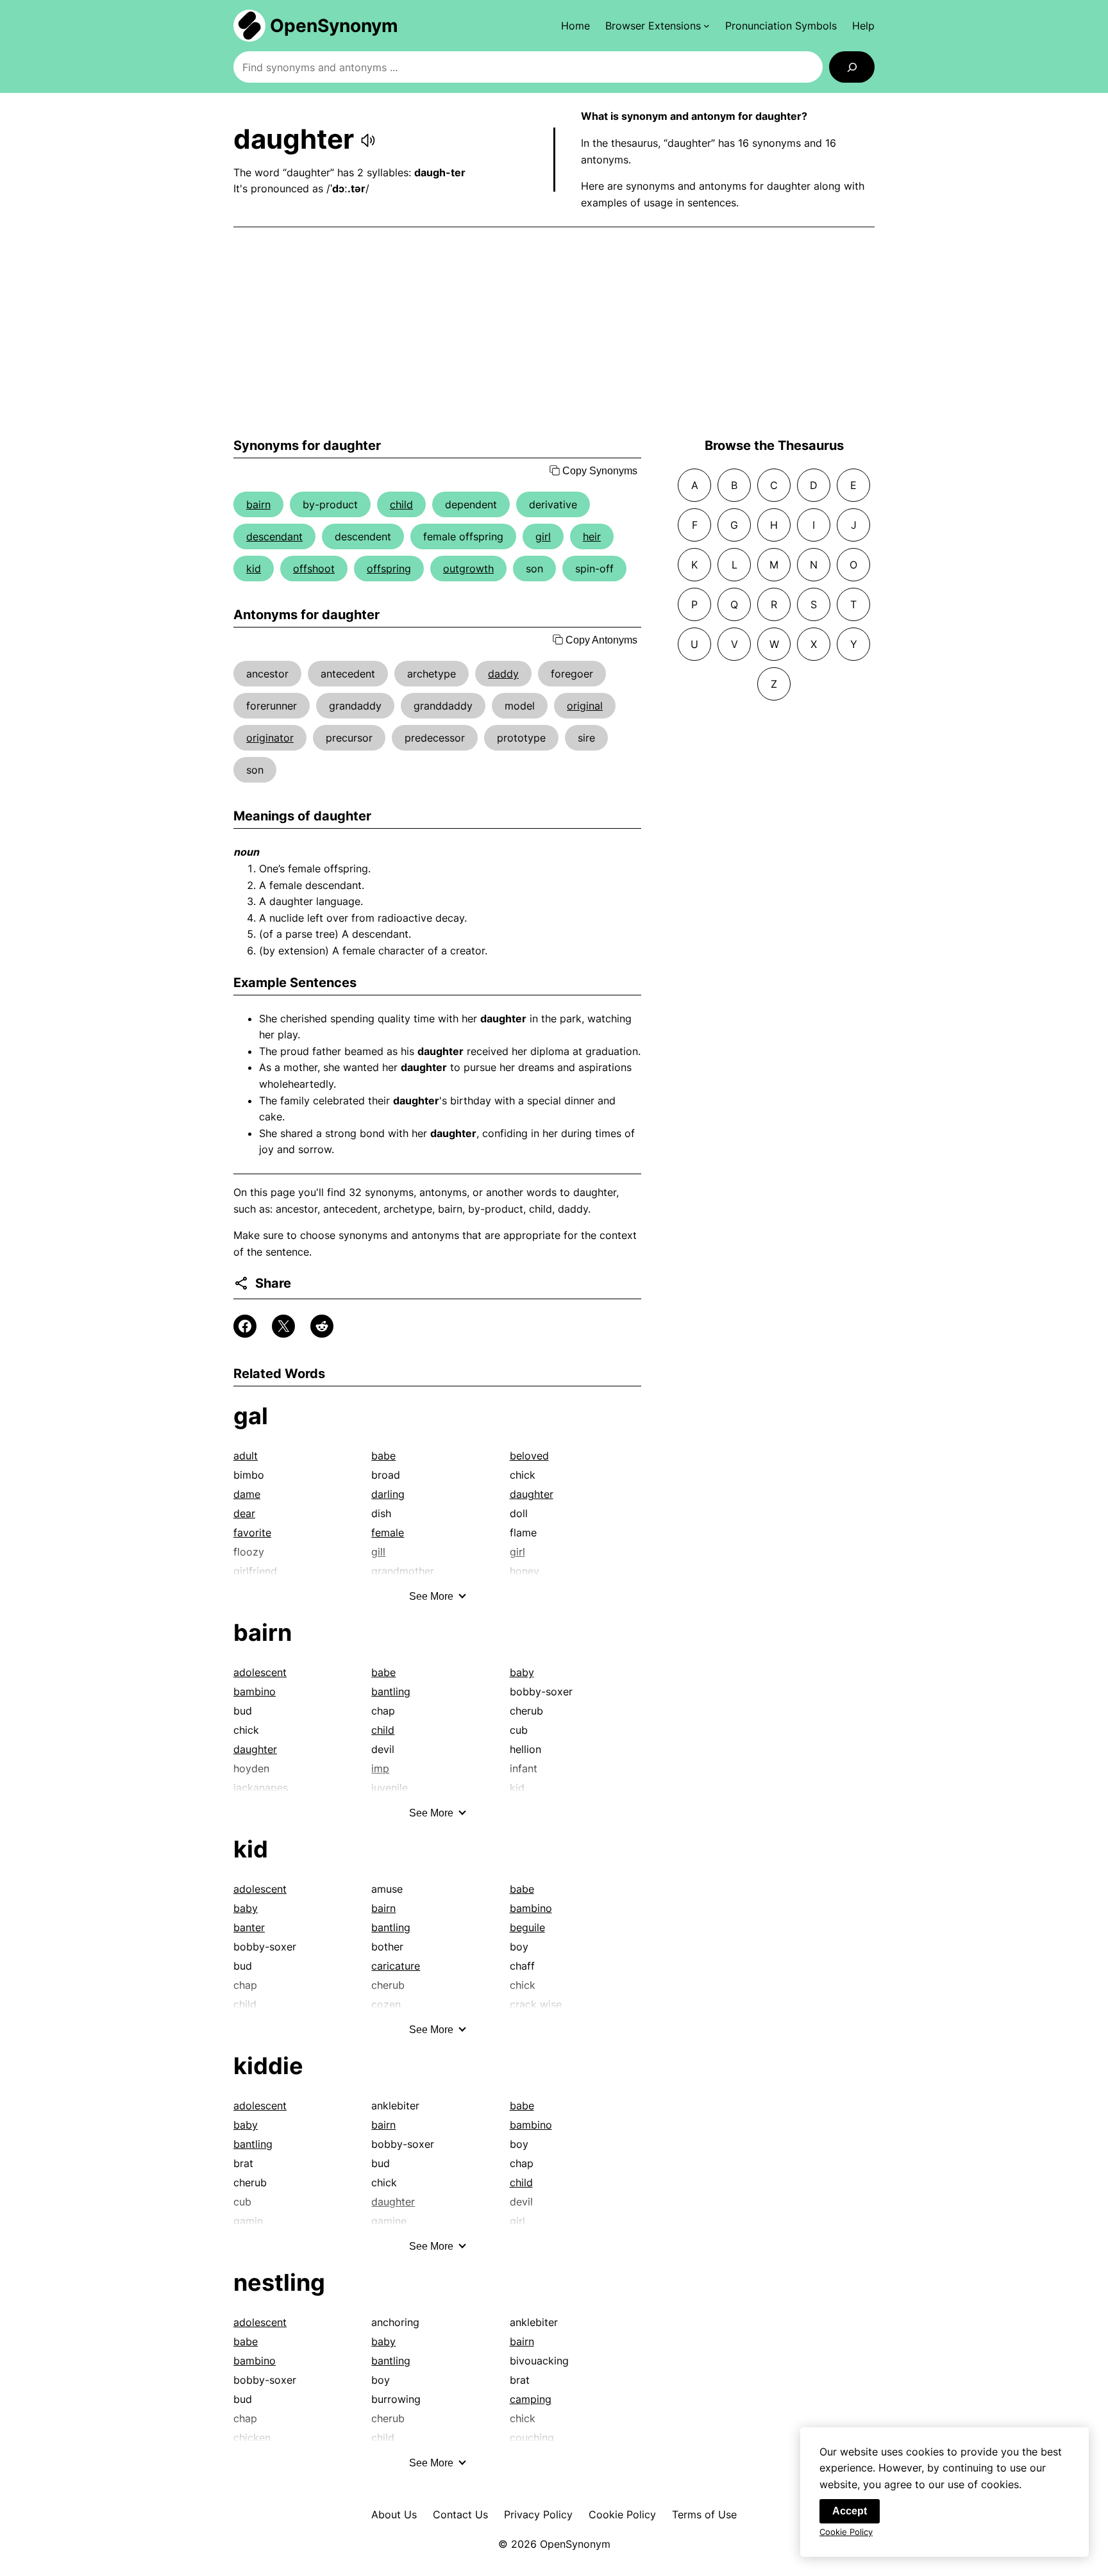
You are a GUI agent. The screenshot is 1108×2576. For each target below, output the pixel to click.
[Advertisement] (554, 333)
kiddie (268, 2066)
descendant (274, 536)
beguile (527, 1927)
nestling (279, 2282)
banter (249, 1927)
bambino (255, 1691)
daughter (532, 1494)
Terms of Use (704, 2514)
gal (251, 1416)
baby (522, 1672)
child (401, 504)
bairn (258, 504)
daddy (503, 674)
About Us (394, 2514)
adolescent (260, 1672)
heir (592, 536)
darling (388, 1494)
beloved (529, 1456)
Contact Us (460, 2514)
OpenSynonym (334, 26)
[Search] (852, 67)
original (585, 706)
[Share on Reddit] (322, 1326)
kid (254, 569)
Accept (850, 2511)
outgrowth (468, 569)
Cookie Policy (622, 2514)
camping (531, 2399)
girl (543, 536)
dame (247, 1494)
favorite (252, 1533)
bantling (391, 1691)
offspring (389, 569)
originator (270, 738)
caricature (396, 1966)
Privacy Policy (538, 2514)
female (388, 1533)
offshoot (314, 569)
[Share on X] (283, 1326)
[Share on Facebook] (245, 1326)
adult (246, 1456)
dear (244, 1513)
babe (383, 1456)
